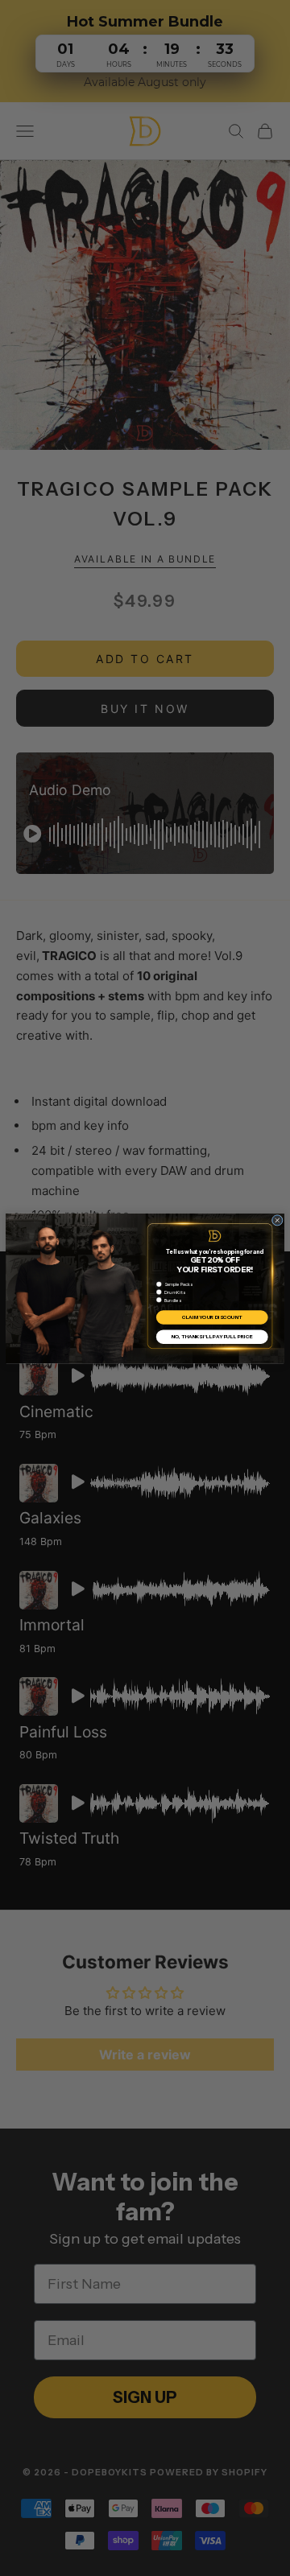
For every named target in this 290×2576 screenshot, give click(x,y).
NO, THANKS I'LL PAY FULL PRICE (212, 1337)
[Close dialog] (277, 1220)
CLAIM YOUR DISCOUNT (212, 1317)
